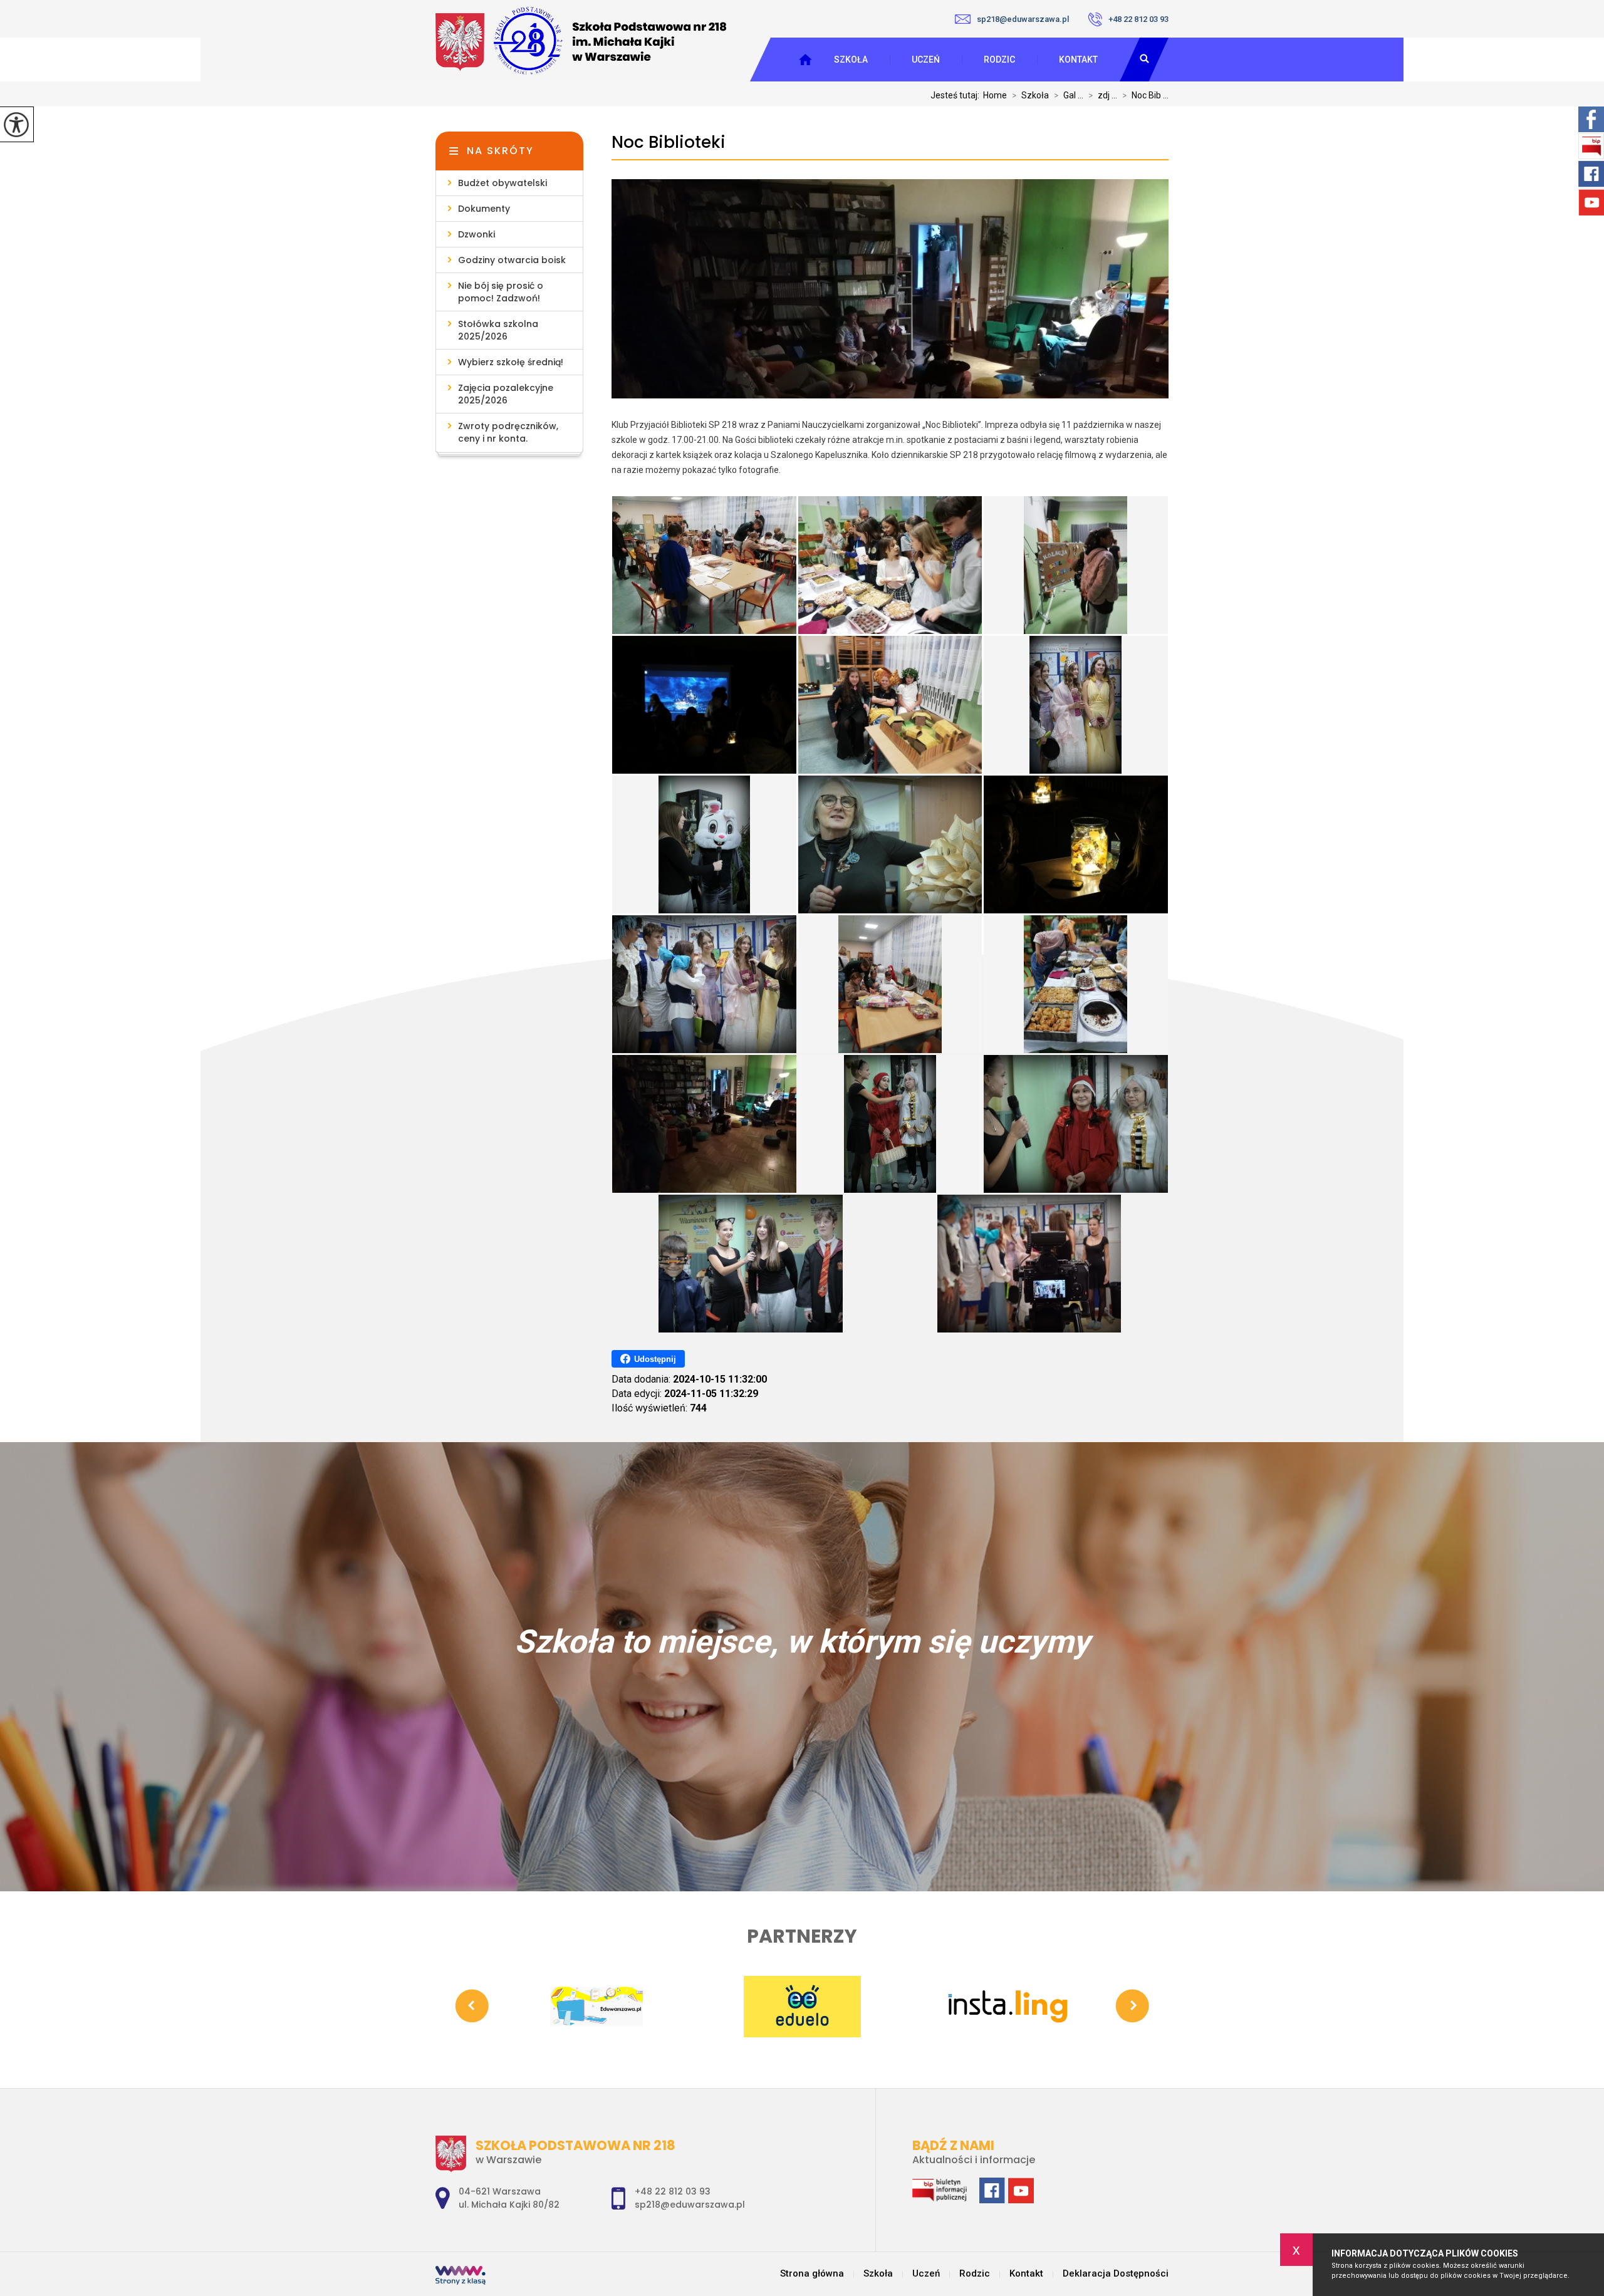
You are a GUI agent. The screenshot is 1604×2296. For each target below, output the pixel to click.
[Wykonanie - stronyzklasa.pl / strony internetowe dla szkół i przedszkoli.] (461, 2277)
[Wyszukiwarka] (1144, 60)
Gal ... (1069, 95)
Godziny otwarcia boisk (512, 260)
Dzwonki (477, 234)
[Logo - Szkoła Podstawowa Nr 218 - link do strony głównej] (581, 40)
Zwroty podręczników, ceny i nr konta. (508, 432)
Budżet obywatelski (503, 183)
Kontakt (1078, 60)
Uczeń (926, 60)
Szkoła (851, 60)
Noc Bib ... (1145, 95)
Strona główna (812, 2274)
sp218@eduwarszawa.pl (1023, 19)
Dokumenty (484, 209)
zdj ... (1103, 95)
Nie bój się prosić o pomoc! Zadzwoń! (501, 292)
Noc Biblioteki (669, 143)
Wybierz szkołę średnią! (511, 362)
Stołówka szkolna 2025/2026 (498, 330)
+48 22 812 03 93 (1138, 19)
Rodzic (999, 60)
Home (995, 95)
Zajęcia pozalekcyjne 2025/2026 (506, 394)
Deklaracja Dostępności (1116, 2274)
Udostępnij (655, 1359)
